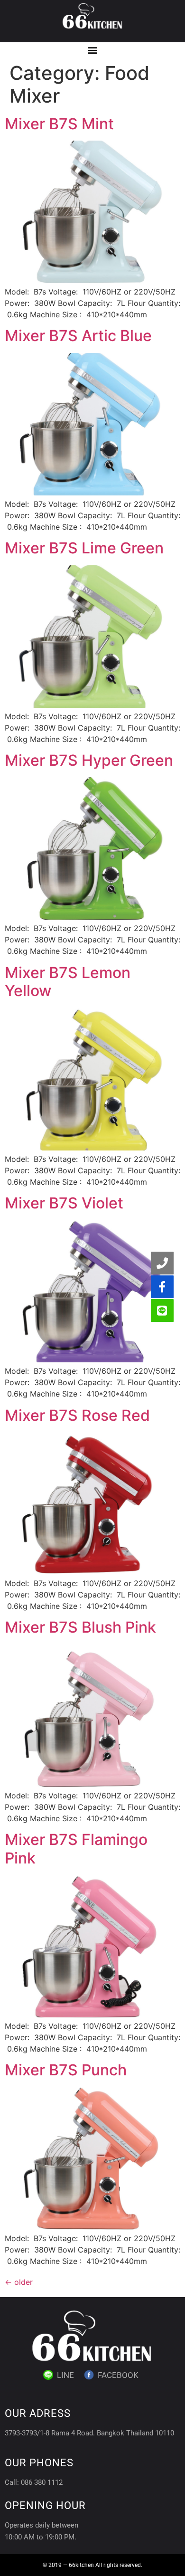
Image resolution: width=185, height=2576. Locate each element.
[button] (93, 50)
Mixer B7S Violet (64, 1203)
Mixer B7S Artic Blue (78, 336)
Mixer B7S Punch (66, 2070)
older (19, 2282)
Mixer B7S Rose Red (77, 1415)
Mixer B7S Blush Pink (80, 1627)
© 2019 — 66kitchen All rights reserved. (92, 2565)
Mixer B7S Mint (59, 124)
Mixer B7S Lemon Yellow (68, 982)
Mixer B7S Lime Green (84, 548)
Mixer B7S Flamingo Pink (76, 1849)
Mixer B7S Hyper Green (89, 760)
